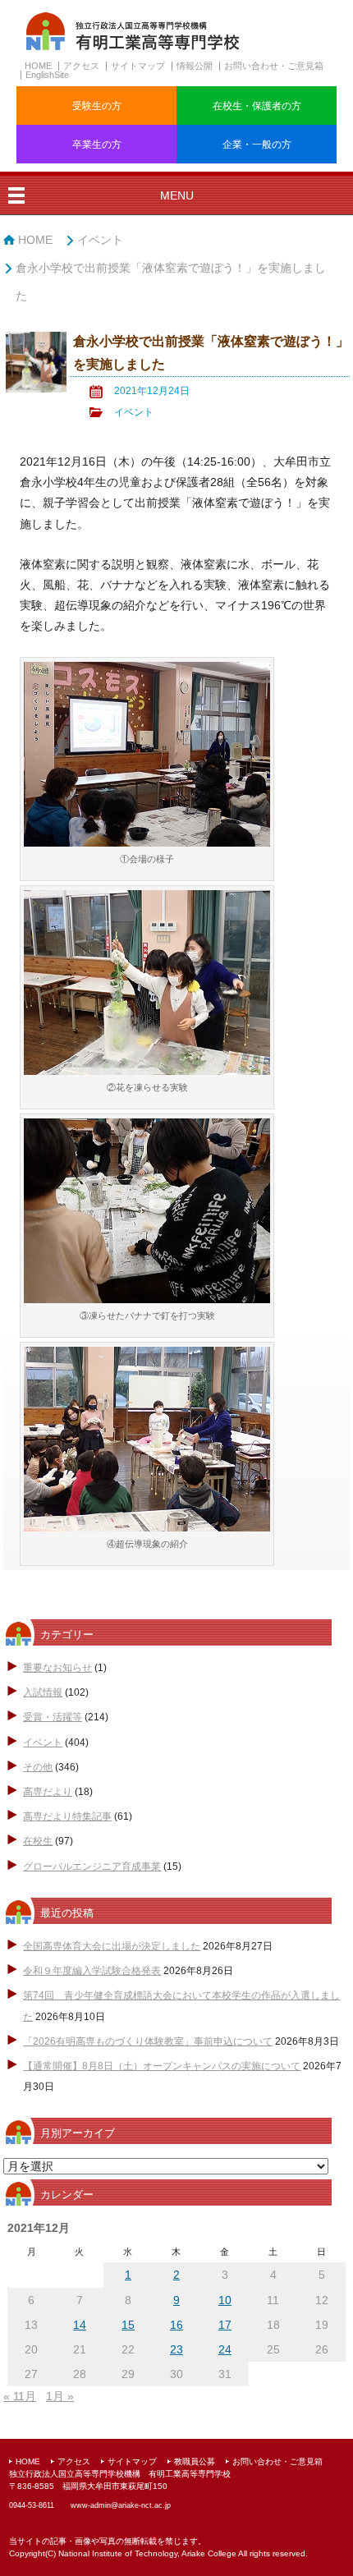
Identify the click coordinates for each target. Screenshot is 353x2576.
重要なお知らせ (57, 1668)
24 (225, 2349)
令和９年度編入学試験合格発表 (92, 1971)
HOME (38, 66)
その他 (38, 1767)
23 (176, 2349)
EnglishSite (47, 75)
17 (225, 2325)
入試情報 (43, 1692)
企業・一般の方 (257, 145)
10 (225, 2300)
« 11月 (20, 2396)
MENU (177, 195)
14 (80, 2325)
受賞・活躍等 (53, 1717)
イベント (100, 240)
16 (176, 2325)
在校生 (38, 1841)
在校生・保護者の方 (257, 106)
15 (128, 2325)
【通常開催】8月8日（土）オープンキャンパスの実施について (162, 2066)
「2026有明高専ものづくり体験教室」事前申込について (148, 2041)
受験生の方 (97, 106)
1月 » (60, 2396)
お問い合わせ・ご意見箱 (274, 66)
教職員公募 (195, 2461)
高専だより (48, 1792)
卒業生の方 (97, 145)
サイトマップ (138, 66)
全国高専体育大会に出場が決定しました (112, 1946)
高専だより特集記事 (67, 1816)
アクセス (81, 66)
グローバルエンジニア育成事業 (92, 1867)
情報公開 (195, 66)
